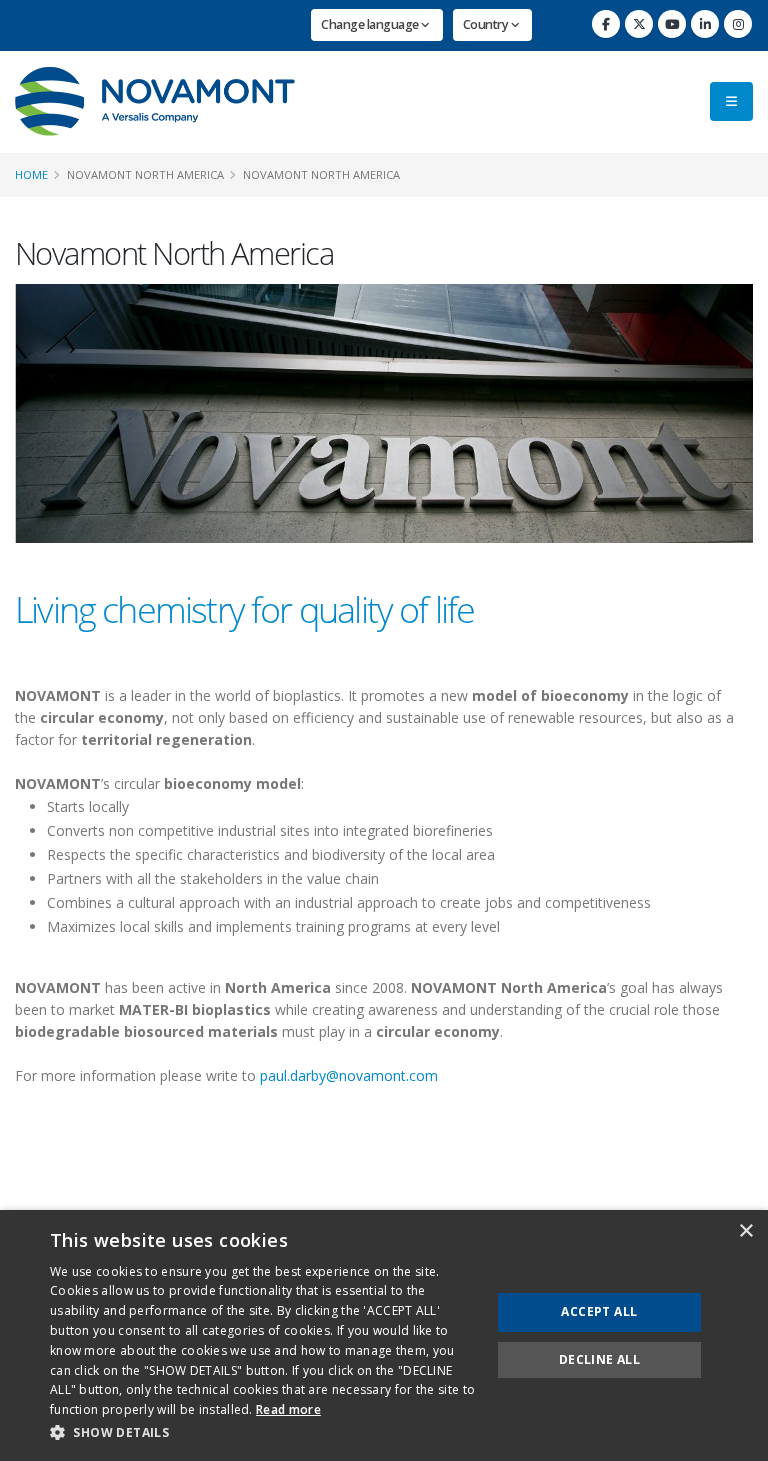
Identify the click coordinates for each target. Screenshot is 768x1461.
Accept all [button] (599, 1311)
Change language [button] (371, 24)
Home (31, 174)
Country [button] (487, 24)
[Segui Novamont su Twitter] (639, 24)
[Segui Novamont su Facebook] (606, 24)
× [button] (745, 1231)
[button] (264, 1433)
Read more (288, 1409)
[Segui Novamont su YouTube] (672, 24)
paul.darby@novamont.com (349, 1075)
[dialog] (384, 1335)
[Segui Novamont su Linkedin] (705, 24)
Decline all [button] (599, 1359)
